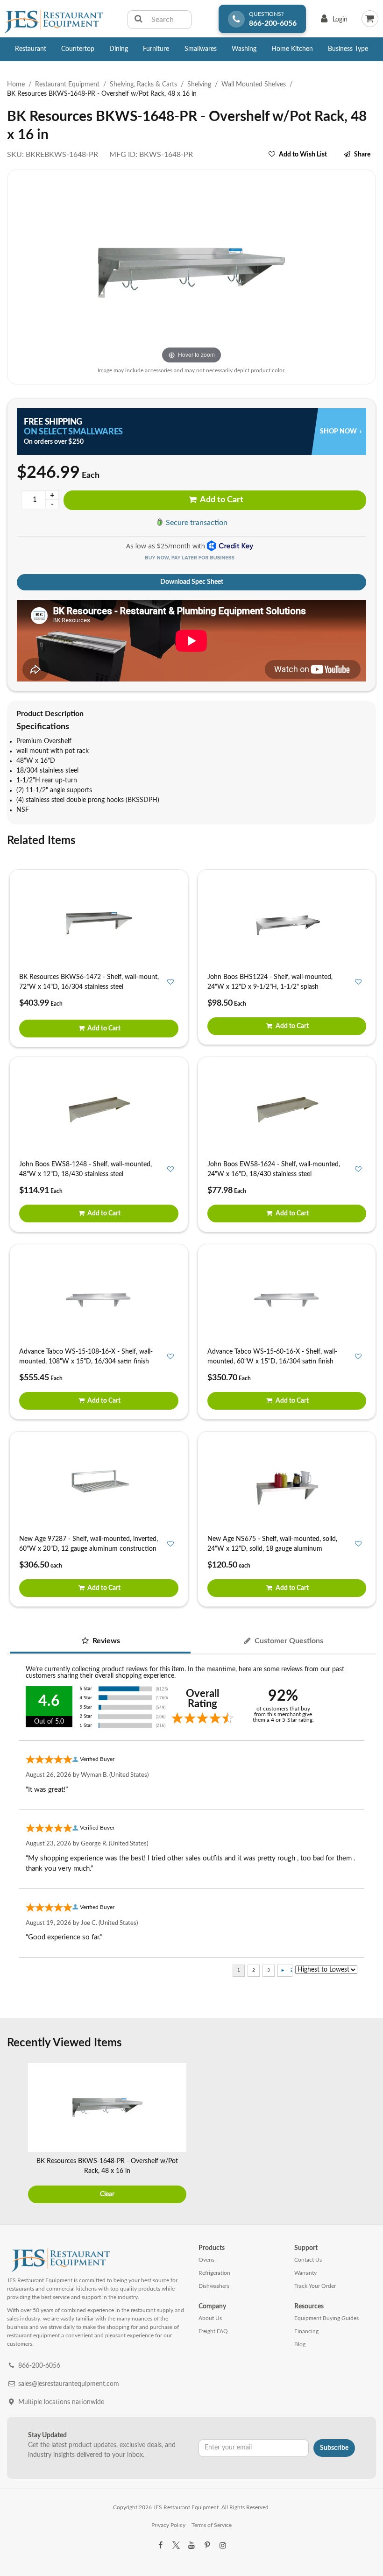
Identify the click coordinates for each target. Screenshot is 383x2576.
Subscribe (334, 2448)
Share (362, 155)
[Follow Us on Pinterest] (207, 2546)
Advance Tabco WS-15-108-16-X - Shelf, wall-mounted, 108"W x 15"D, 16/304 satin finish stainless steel (86, 1362)
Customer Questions (288, 1641)
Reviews (105, 1641)
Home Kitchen (292, 49)
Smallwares (201, 49)
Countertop (78, 49)
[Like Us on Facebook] (160, 2546)
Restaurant (31, 49)
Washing (244, 49)
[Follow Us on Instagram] (223, 2546)
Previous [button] (16, 2135)
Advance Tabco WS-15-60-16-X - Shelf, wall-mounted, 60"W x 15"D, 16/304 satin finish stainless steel (272, 1362)
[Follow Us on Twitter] (176, 2546)
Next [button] (367, 2135)
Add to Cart (221, 500)
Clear (107, 2194)
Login (332, 22)
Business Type (348, 49)
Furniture (156, 49)
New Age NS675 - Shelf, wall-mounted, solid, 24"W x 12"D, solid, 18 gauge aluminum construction (272, 1549)
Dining (119, 49)
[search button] (138, 20)
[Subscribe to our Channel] (191, 2546)
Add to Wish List (303, 155)
